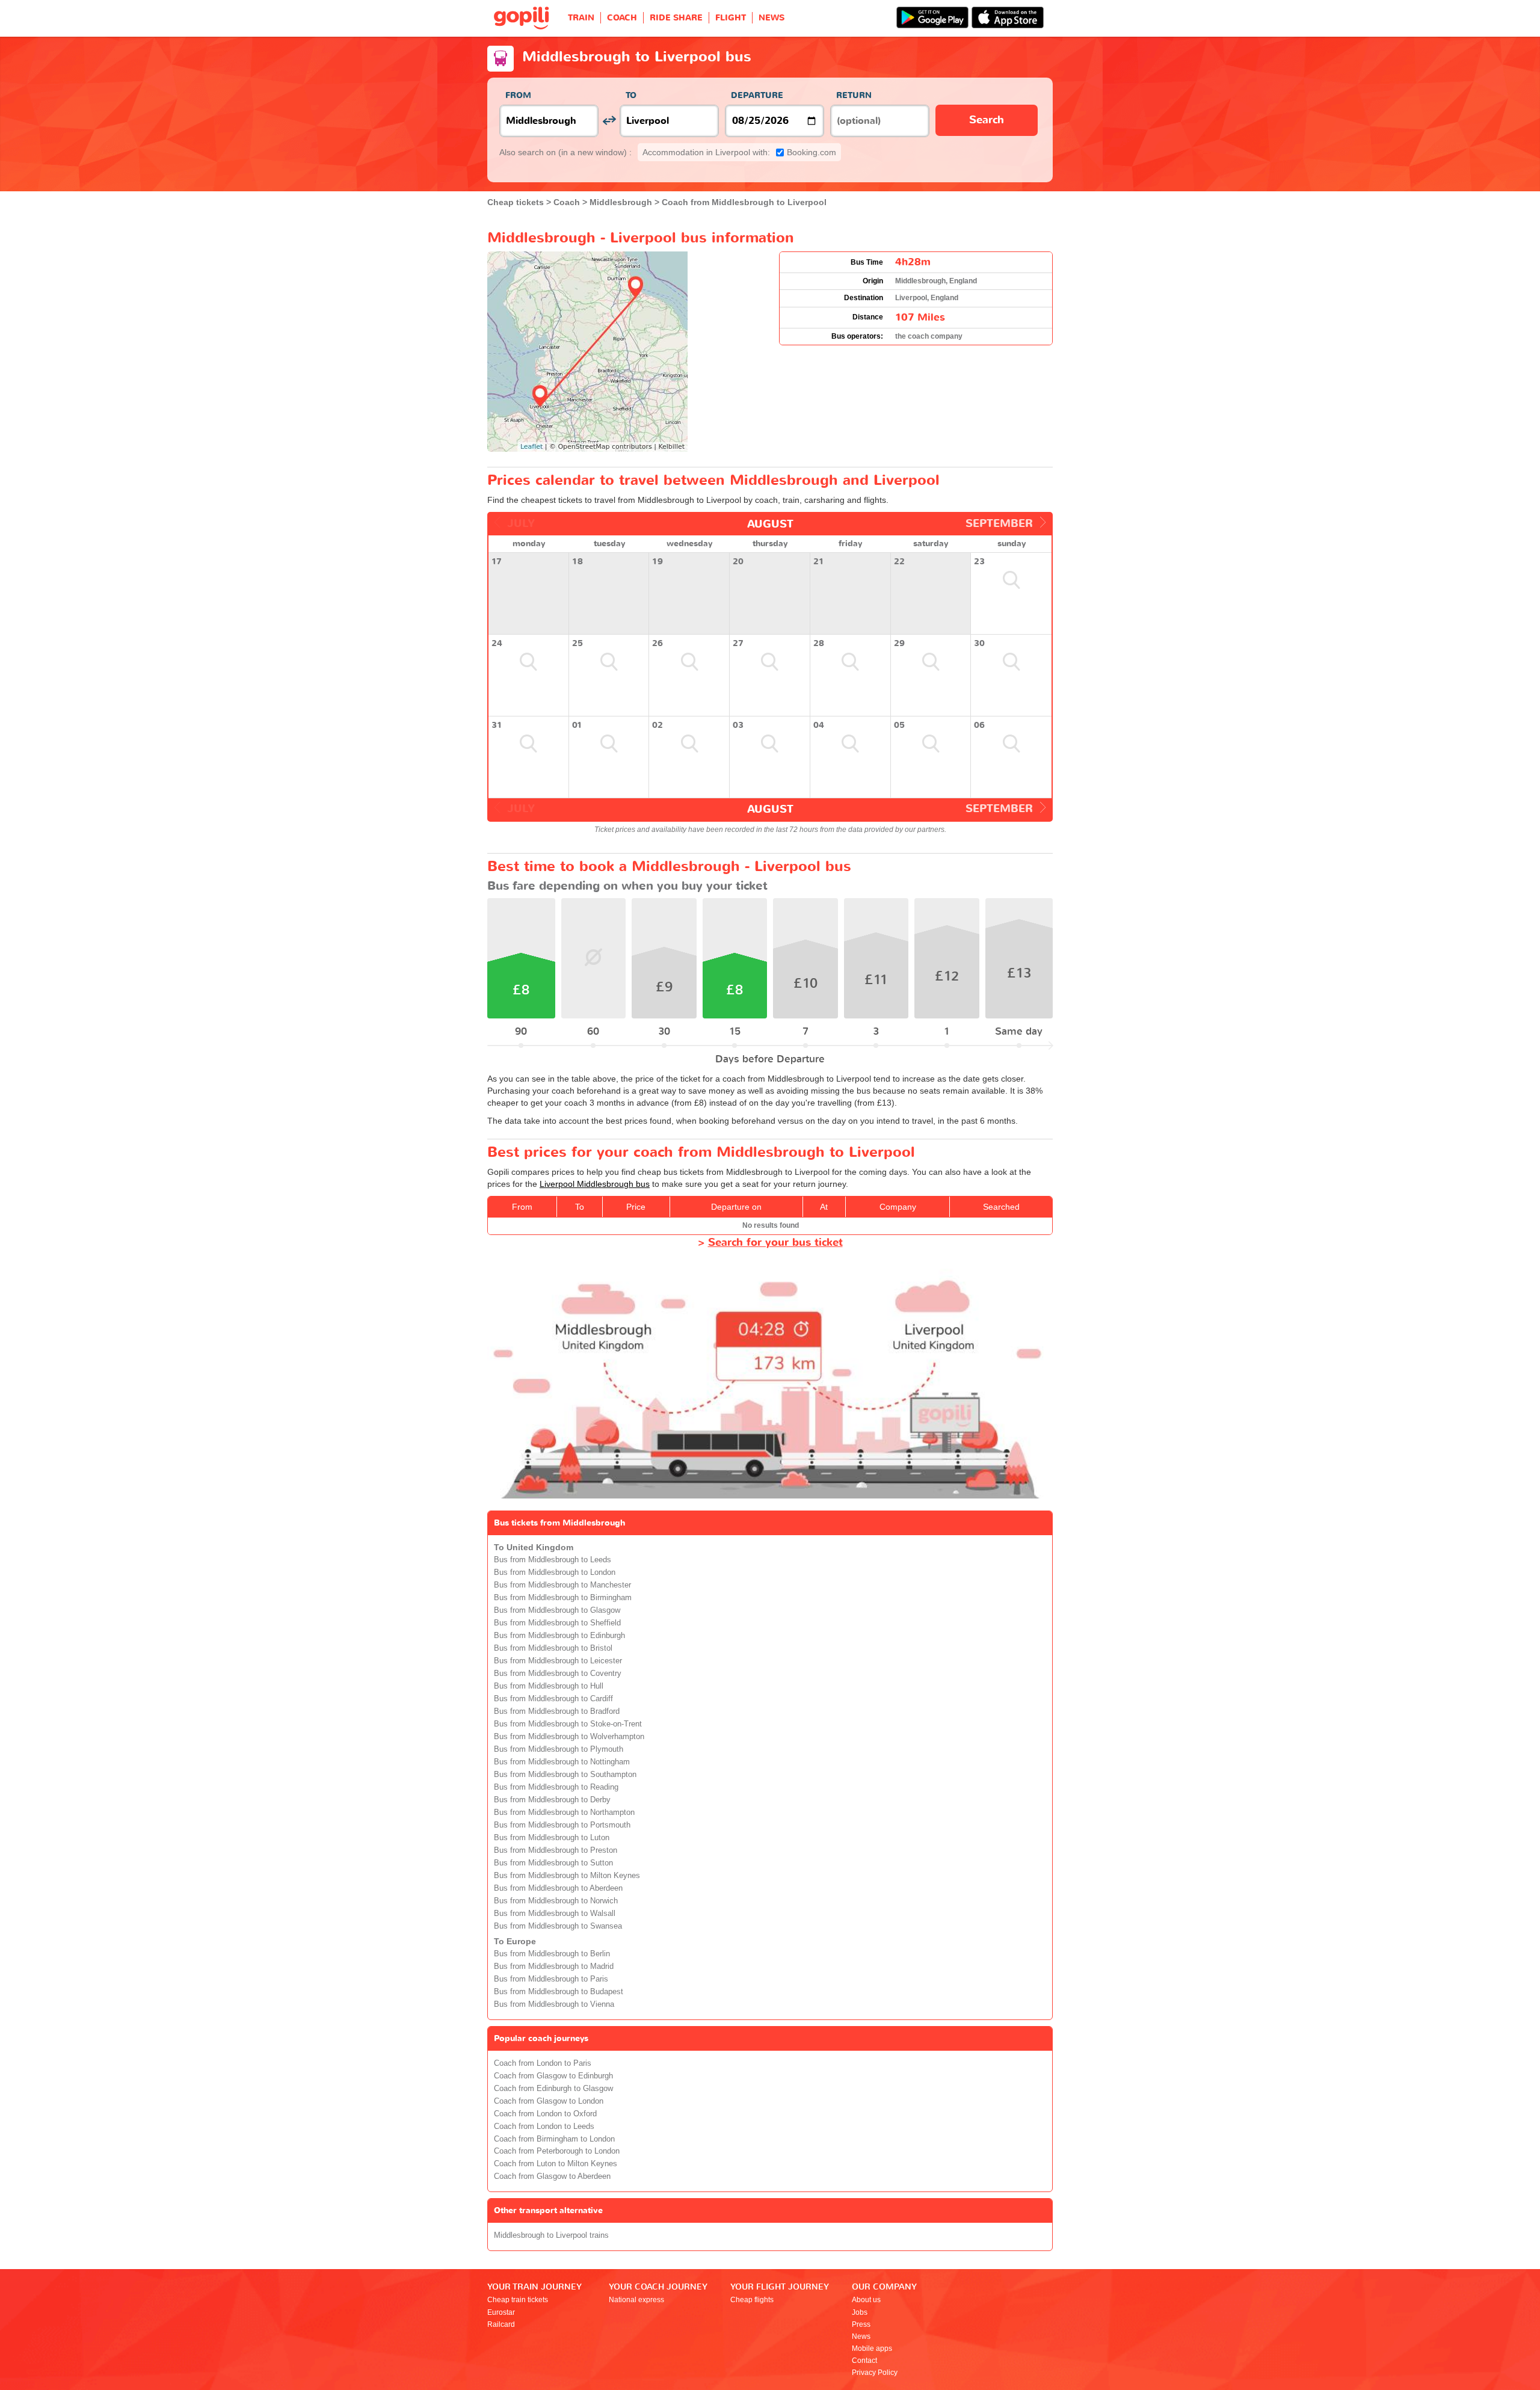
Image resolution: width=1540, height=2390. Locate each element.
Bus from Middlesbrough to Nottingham (562, 1762)
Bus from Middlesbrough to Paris (551, 1979)
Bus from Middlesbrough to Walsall (555, 1914)
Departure (757, 95)
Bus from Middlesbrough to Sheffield (557, 1623)
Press (861, 2324)
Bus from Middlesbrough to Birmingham (563, 1598)
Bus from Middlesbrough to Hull (549, 1686)
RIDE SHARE (676, 18)
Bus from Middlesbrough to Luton (552, 1838)
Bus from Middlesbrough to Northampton (564, 1813)
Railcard (501, 2324)
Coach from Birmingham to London (554, 2139)
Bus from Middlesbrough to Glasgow (557, 1610)
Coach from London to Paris (543, 2063)
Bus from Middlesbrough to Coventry (558, 1674)
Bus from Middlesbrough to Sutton (553, 1863)
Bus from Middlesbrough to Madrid (554, 1967)
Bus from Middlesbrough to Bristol (553, 1648)
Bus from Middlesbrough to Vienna (554, 2004)
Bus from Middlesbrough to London (555, 1572)
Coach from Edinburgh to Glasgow (553, 2089)
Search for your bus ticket (775, 1243)
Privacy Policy (875, 2373)
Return (854, 95)
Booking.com (739, 152)
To (631, 95)
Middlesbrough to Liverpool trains (551, 2235)
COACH (622, 18)
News (861, 2336)
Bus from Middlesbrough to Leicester (558, 1661)
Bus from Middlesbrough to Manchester (562, 1585)
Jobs (860, 2312)
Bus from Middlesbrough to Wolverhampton (569, 1737)
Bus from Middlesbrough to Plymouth (559, 1749)
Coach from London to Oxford (545, 2114)
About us (866, 2300)
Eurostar (501, 2312)
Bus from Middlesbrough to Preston (556, 1850)
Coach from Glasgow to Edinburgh (553, 2076)
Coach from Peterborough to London (557, 2151)
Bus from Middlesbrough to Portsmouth (562, 1825)
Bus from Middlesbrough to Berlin (552, 1954)
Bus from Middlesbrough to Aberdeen (558, 1888)
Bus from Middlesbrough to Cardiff (553, 1699)
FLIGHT (731, 18)
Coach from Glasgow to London (549, 2101)
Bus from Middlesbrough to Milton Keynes (567, 1876)
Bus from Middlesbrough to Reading (556, 1787)
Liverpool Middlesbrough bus (595, 1184)
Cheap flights (752, 2300)
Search (987, 120)
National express (636, 2300)
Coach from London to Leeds (544, 2127)
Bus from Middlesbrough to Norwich (556, 1901)
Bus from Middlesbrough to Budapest (559, 1992)
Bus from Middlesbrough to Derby (552, 1800)
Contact (864, 2361)
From (518, 95)
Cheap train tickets (518, 2300)
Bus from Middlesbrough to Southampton (565, 1775)
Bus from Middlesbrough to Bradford (557, 1711)
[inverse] (609, 121)
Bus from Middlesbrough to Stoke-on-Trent (568, 1724)
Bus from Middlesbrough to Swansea (558, 1926)
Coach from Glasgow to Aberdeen (552, 2176)
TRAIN (581, 18)
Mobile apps (872, 2348)
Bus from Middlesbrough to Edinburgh (559, 1636)
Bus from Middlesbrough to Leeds (553, 1560)
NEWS (772, 18)
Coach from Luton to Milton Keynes (556, 2164)
